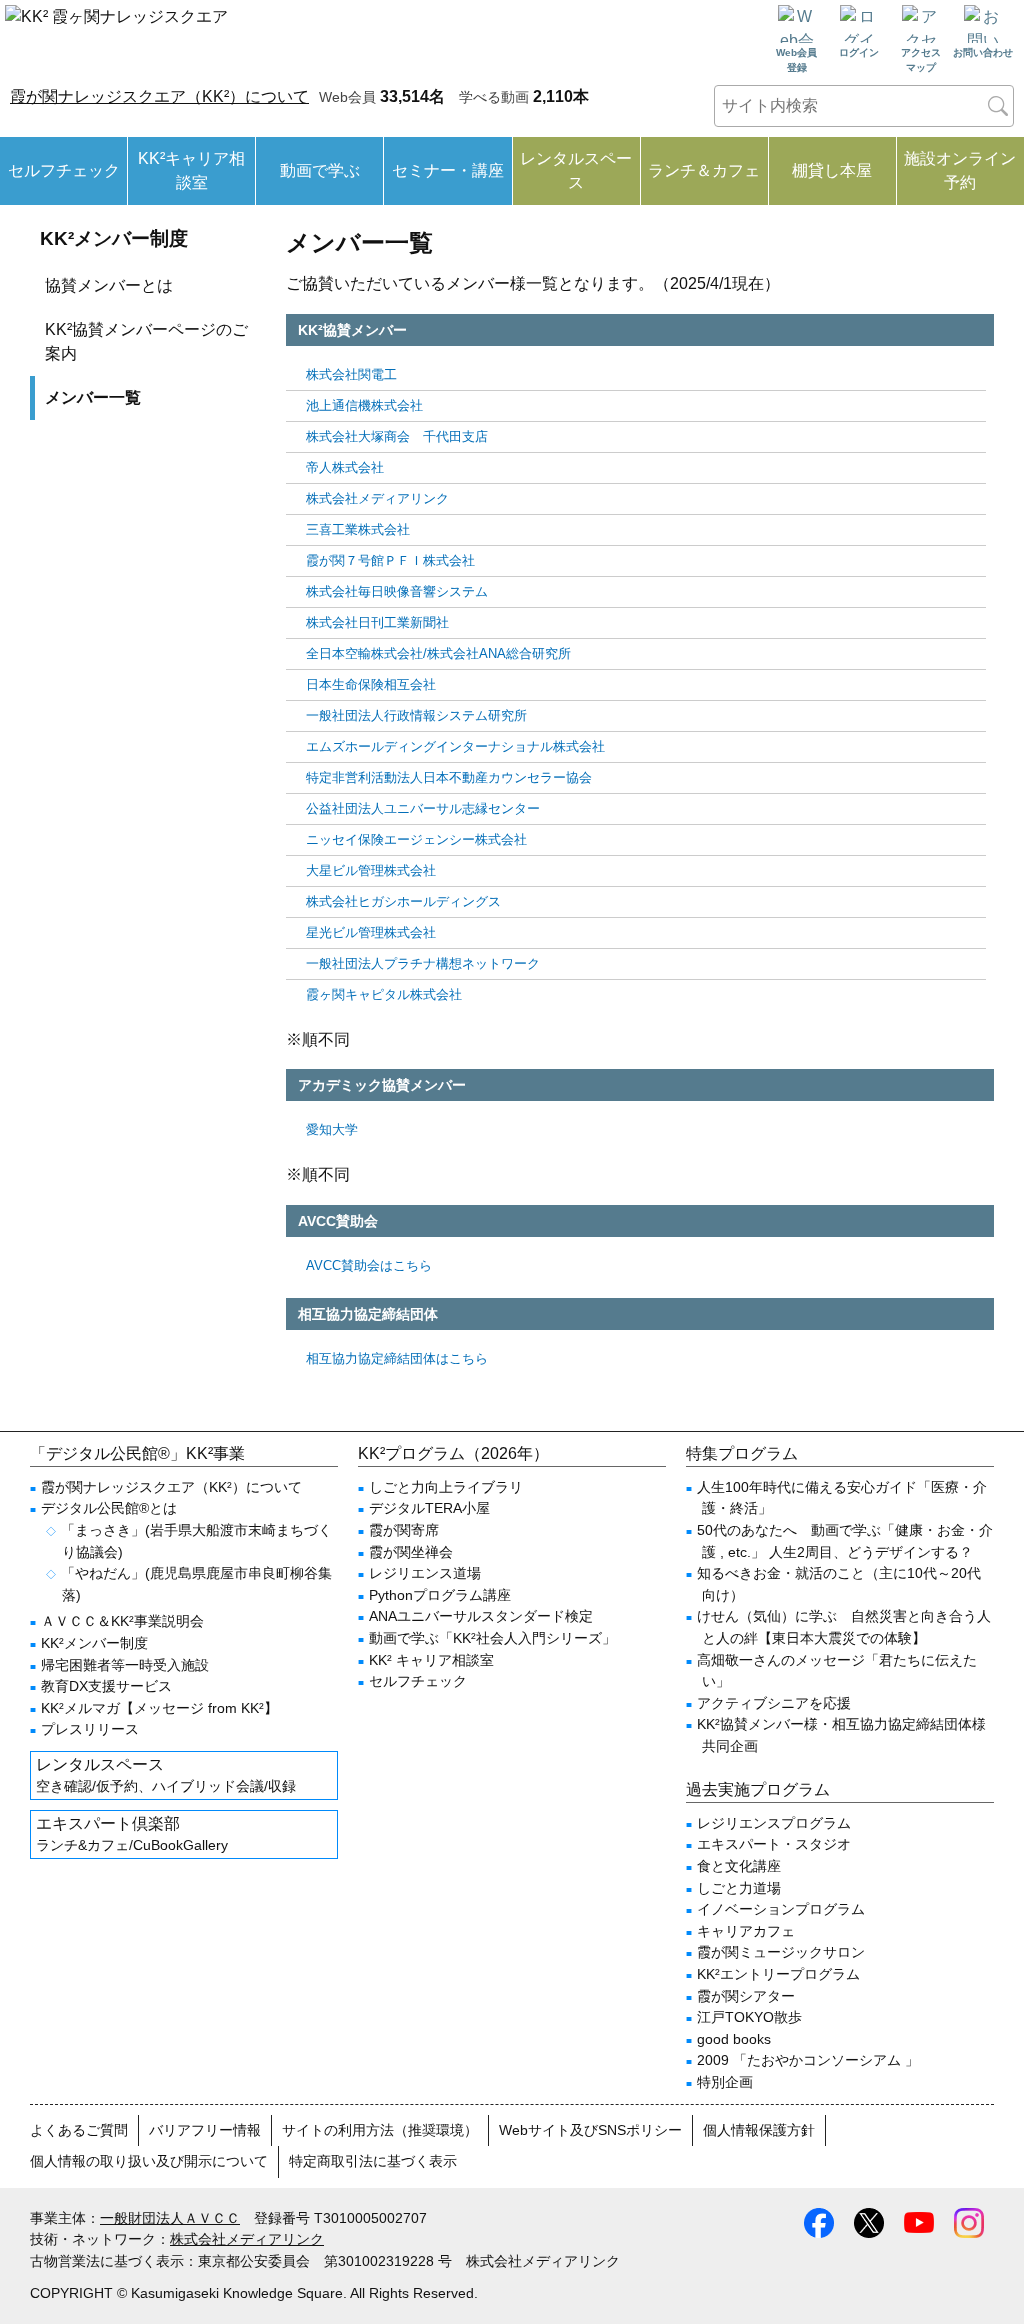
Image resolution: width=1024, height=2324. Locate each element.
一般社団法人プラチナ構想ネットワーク (423, 963)
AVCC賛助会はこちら (369, 1265)
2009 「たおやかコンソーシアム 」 (808, 2060)
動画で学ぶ (320, 170)
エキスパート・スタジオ (774, 1844)
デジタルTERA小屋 (429, 1508)
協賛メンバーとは (109, 285)
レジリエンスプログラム (774, 1823)
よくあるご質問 (79, 2130)
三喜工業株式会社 (358, 529)
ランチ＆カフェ (704, 170)
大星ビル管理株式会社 (371, 870)
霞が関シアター (746, 1996)
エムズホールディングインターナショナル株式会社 (455, 746)
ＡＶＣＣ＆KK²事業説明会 (122, 1621)
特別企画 (725, 2082)
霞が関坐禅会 (411, 1552)
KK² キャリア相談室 (431, 1660)
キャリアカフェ (746, 1931)
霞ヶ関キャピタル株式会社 (384, 994)
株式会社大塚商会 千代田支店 (397, 436)
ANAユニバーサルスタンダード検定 (481, 1616)
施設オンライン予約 (960, 170)
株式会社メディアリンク (377, 498)
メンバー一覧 (93, 397)
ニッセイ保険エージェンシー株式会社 (416, 839)
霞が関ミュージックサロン (781, 1952)
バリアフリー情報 (205, 2130)
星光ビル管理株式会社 (371, 932)
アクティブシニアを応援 (774, 1703)
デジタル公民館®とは (109, 1508)
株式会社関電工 (351, 374)
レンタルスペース (576, 170)
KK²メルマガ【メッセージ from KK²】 (159, 1708)
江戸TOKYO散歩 (749, 2017)
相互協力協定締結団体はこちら (397, 1358)
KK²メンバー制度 (114, 238)
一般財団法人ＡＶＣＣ (170, 2218)
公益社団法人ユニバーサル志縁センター (423, 808)
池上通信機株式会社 (364, 405)
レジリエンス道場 (425, 1573)
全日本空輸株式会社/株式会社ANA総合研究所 (438, 653)
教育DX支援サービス (106, 1686)
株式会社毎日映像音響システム (397, 591)
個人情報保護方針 (759, 2130)
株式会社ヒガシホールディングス (403, 901)
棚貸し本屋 (832, 170)
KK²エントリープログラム (778, 1974)
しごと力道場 (739, 1888)
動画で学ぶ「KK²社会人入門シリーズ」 (492, 1638)
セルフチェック (64, 170)
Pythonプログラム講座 (440, 1595)
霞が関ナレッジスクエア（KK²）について (159, 96)
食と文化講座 (739, 1866)
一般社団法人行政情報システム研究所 (416, 715)
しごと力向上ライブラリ (446, 1487)
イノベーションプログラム (781, 1909)
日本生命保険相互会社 (371, 684)
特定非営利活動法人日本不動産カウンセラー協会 (449, 777)
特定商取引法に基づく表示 (373, 2161)
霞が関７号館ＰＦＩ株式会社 (390, 560)
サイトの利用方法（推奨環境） (380, 2130)
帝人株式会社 (345, 467)
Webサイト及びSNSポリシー (590, 2130)
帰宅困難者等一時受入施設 (125, 1665)
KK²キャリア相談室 (191, 170)
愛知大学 (332, 1129)
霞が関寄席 (404, 1530)
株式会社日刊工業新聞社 (377, 622)
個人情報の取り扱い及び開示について (149, 2161)
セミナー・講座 (448, 170)
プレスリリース (90, 1729)
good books (734, 2039)
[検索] (998, 106)
